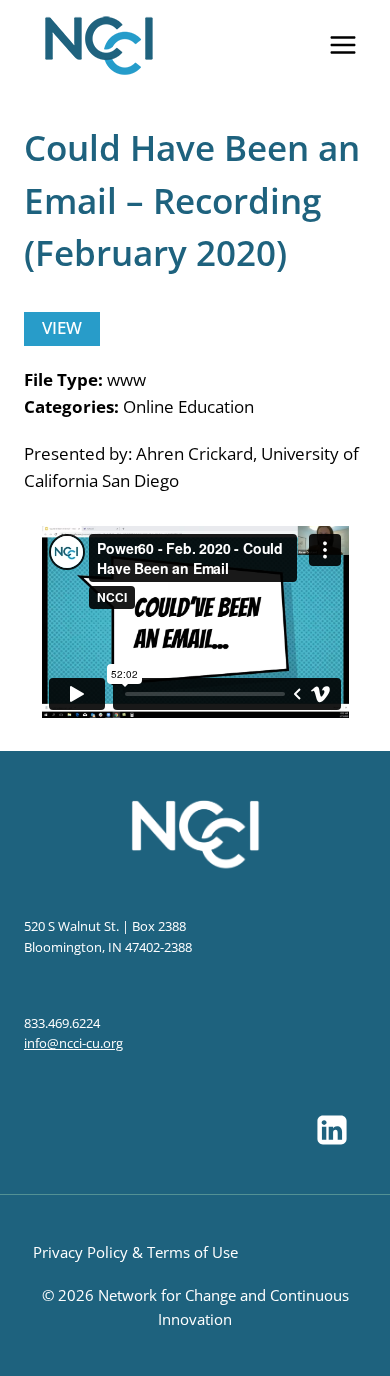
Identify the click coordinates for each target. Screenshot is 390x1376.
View (62, 327)
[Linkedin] (332, 1130)
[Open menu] (342, 44)
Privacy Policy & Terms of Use (135, 1252)
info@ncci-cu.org (73, 1043)
